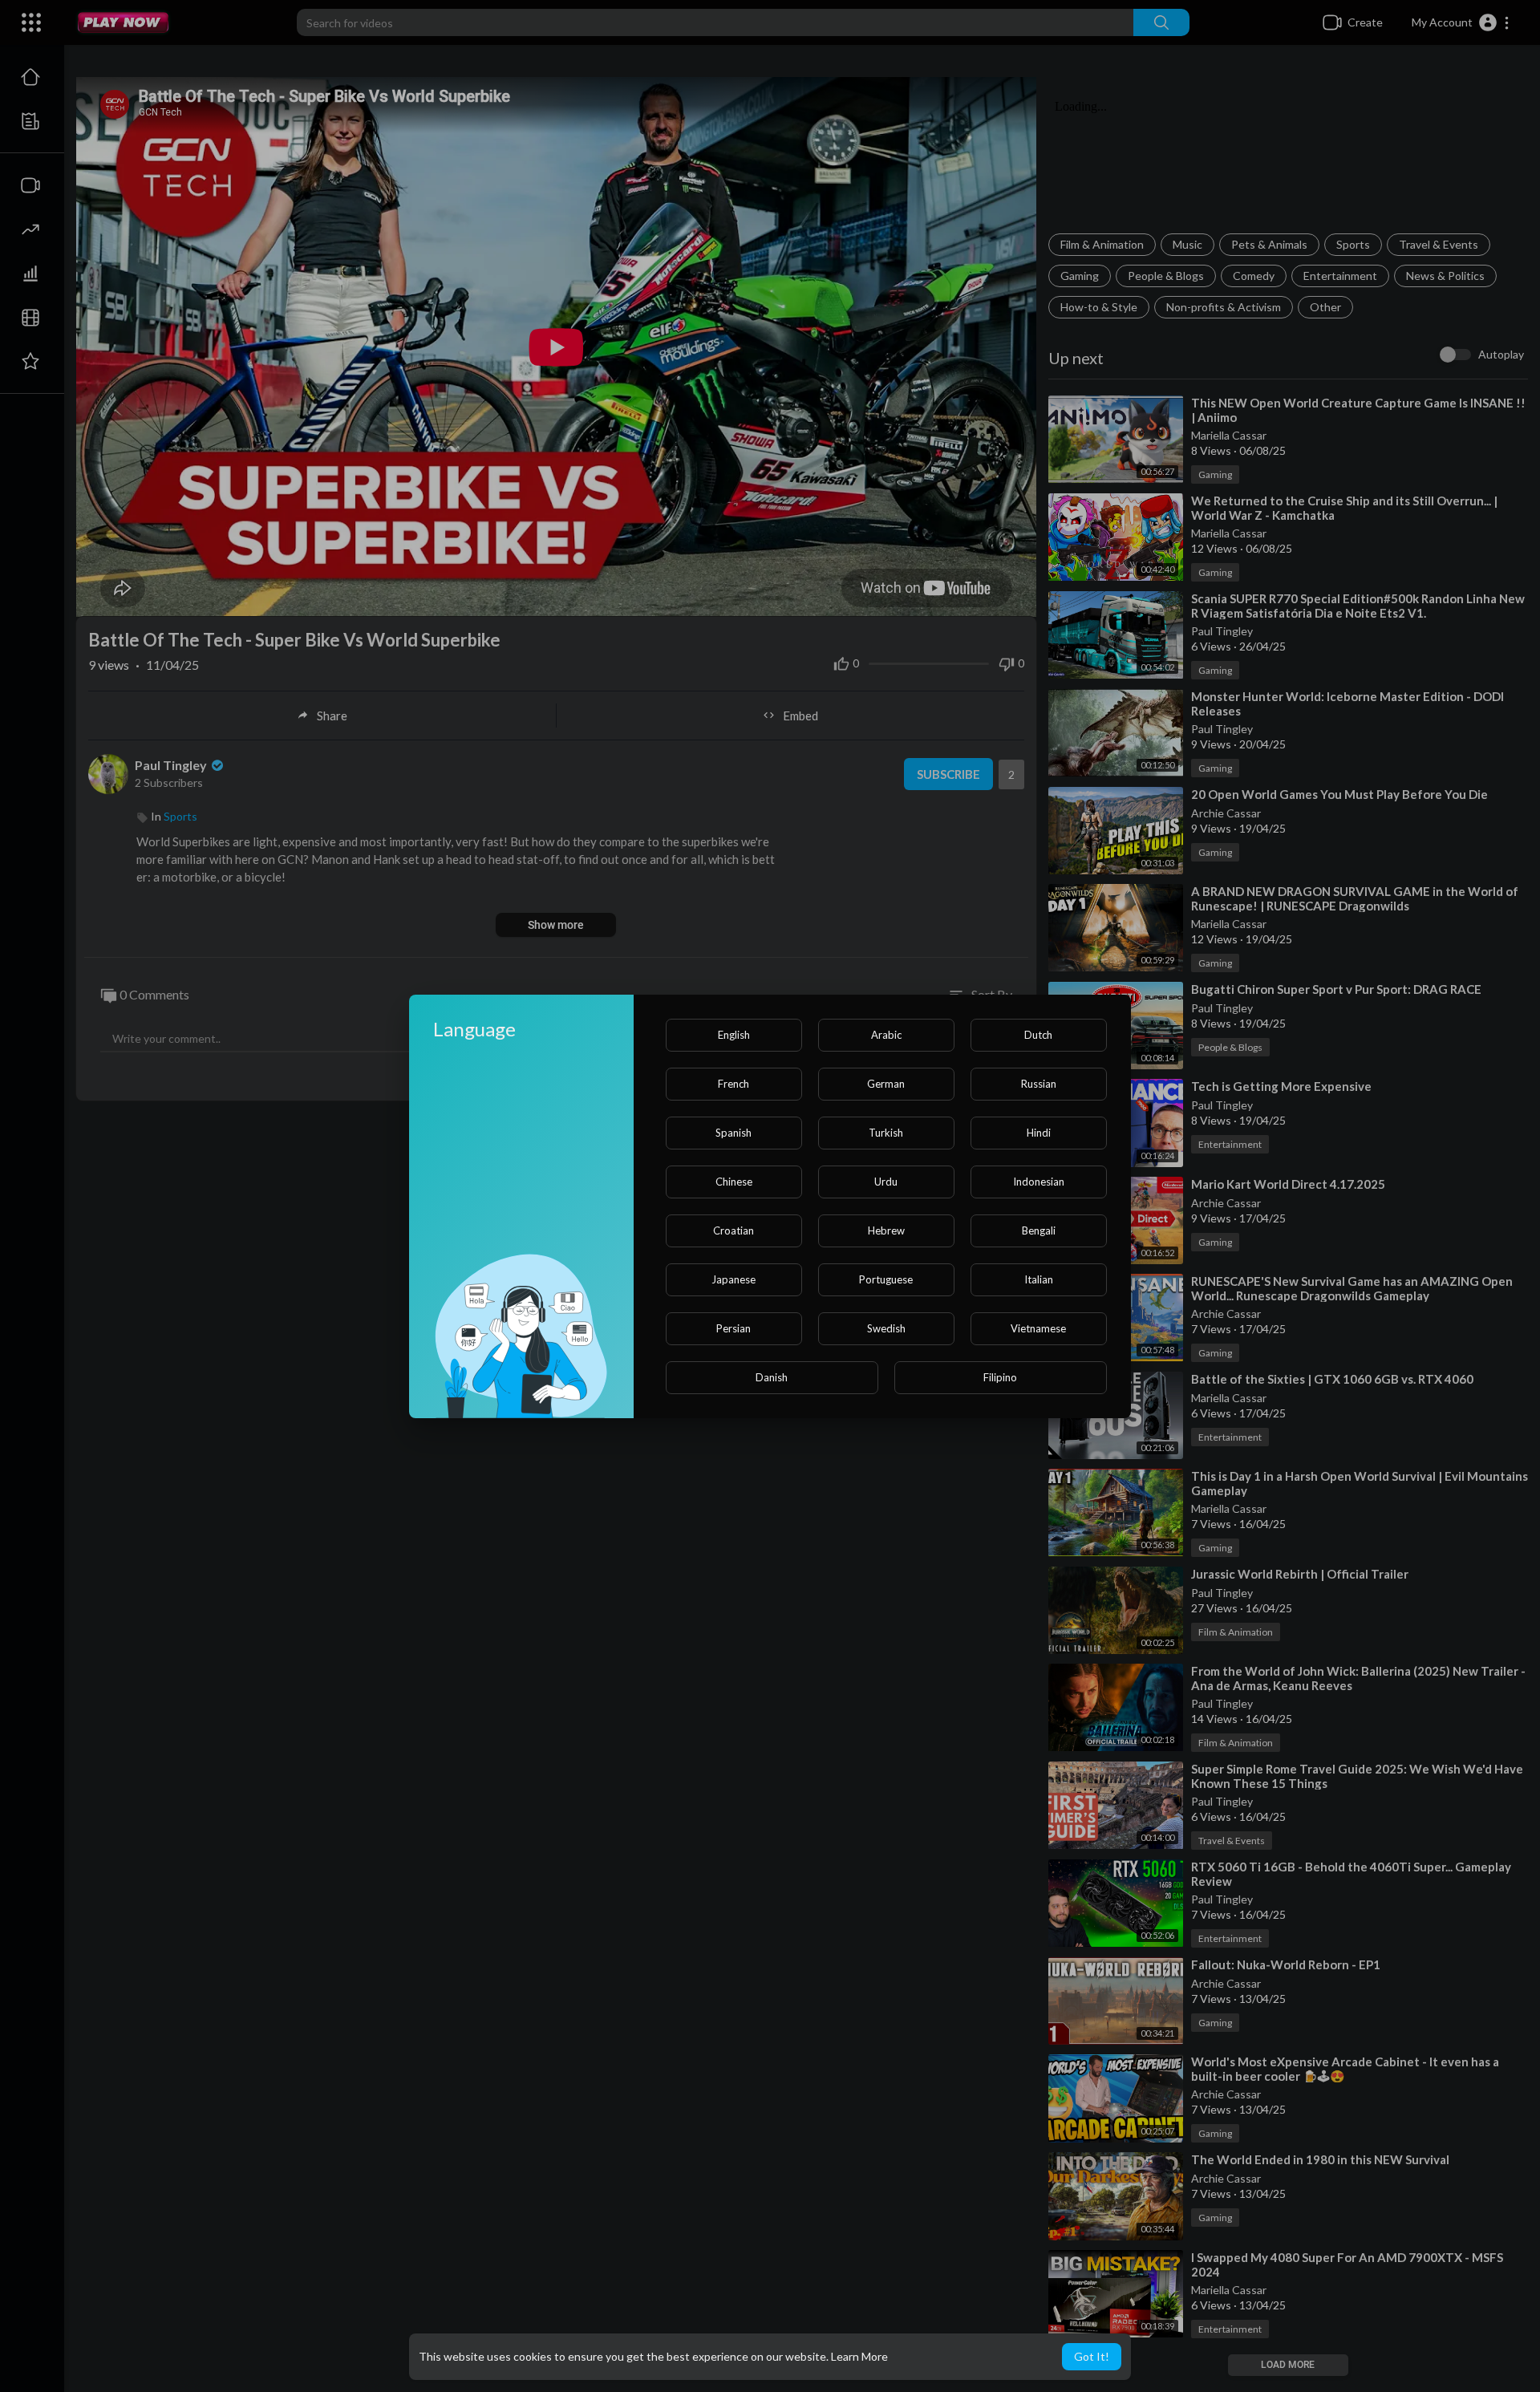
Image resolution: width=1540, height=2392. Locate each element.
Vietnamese (1038, 1328)
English (734, 1035)
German (886, 1084)
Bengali (1039, 1230)
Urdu (886, 1182)
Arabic (886, 1035)
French (734, 1084)
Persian (734, 1328)
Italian (1039, 1279)
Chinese (734, 1182)
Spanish (734, 1133)
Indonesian (1039, 1182)
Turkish (886, 1133)
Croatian (734, 1230)
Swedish (886, 1328)
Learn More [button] (859, 2356)
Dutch (1038, 1035)
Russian (1039, 1084)
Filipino (1000, 1377)
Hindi (1039, 1133)
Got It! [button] (1092, 2356)
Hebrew (886, 1230)
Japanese (734, 1279)
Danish (772, 1377)
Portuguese (886, 1279)
